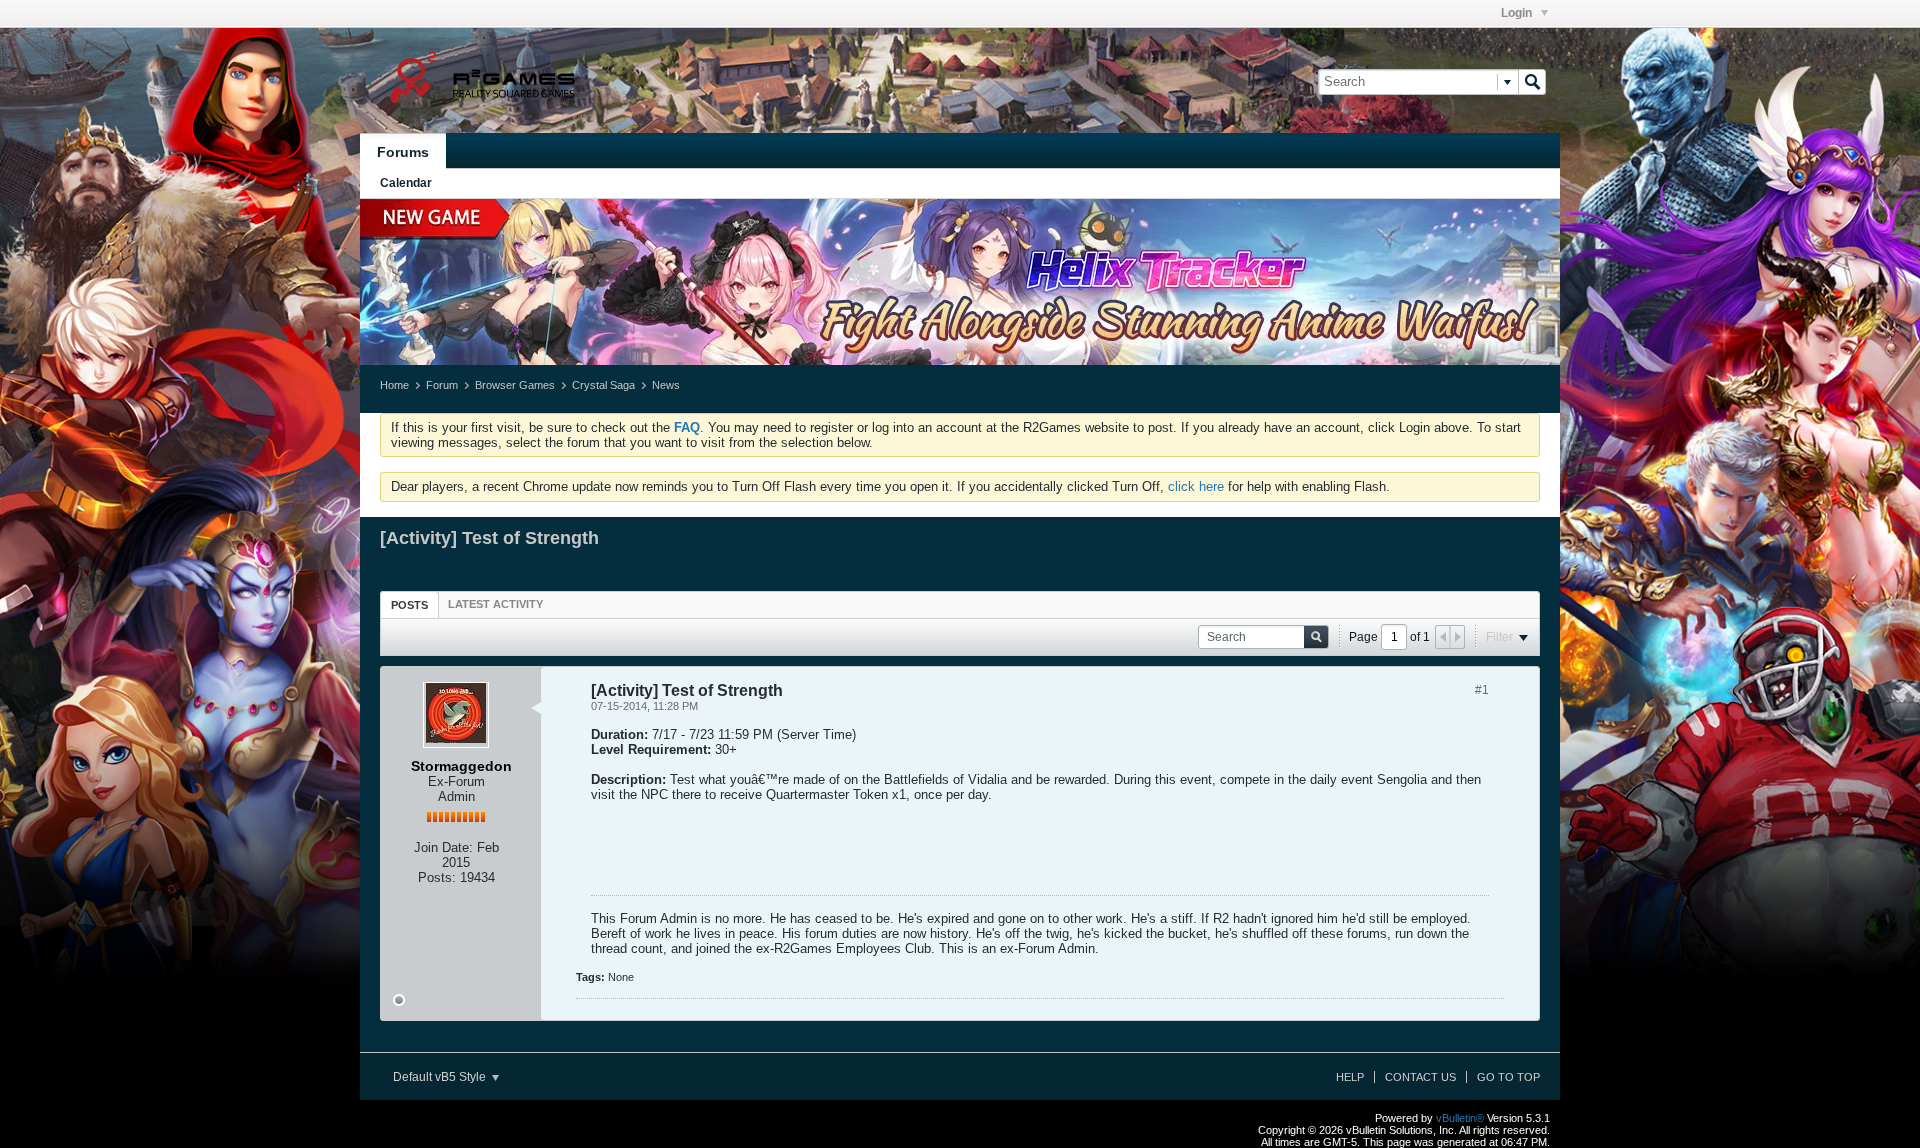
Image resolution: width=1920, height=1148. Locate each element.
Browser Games (515, 385)
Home (394, 385)
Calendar (406, 183)
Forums (403, 152)
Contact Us (1420, 1077)
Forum (442, 385)
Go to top (1508, 1077)
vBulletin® (1460, 1118)
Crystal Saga (603, 385)
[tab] (409, 604)
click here (1196, 486)
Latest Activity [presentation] (495, 604)
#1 (1482, 690)
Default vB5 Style (441, 1077)
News (666, 385)
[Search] (1532, 82)
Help (1350, 1077)
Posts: (437, 877)
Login (1518, 13)
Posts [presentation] (409, 605)
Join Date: (443, 847)
